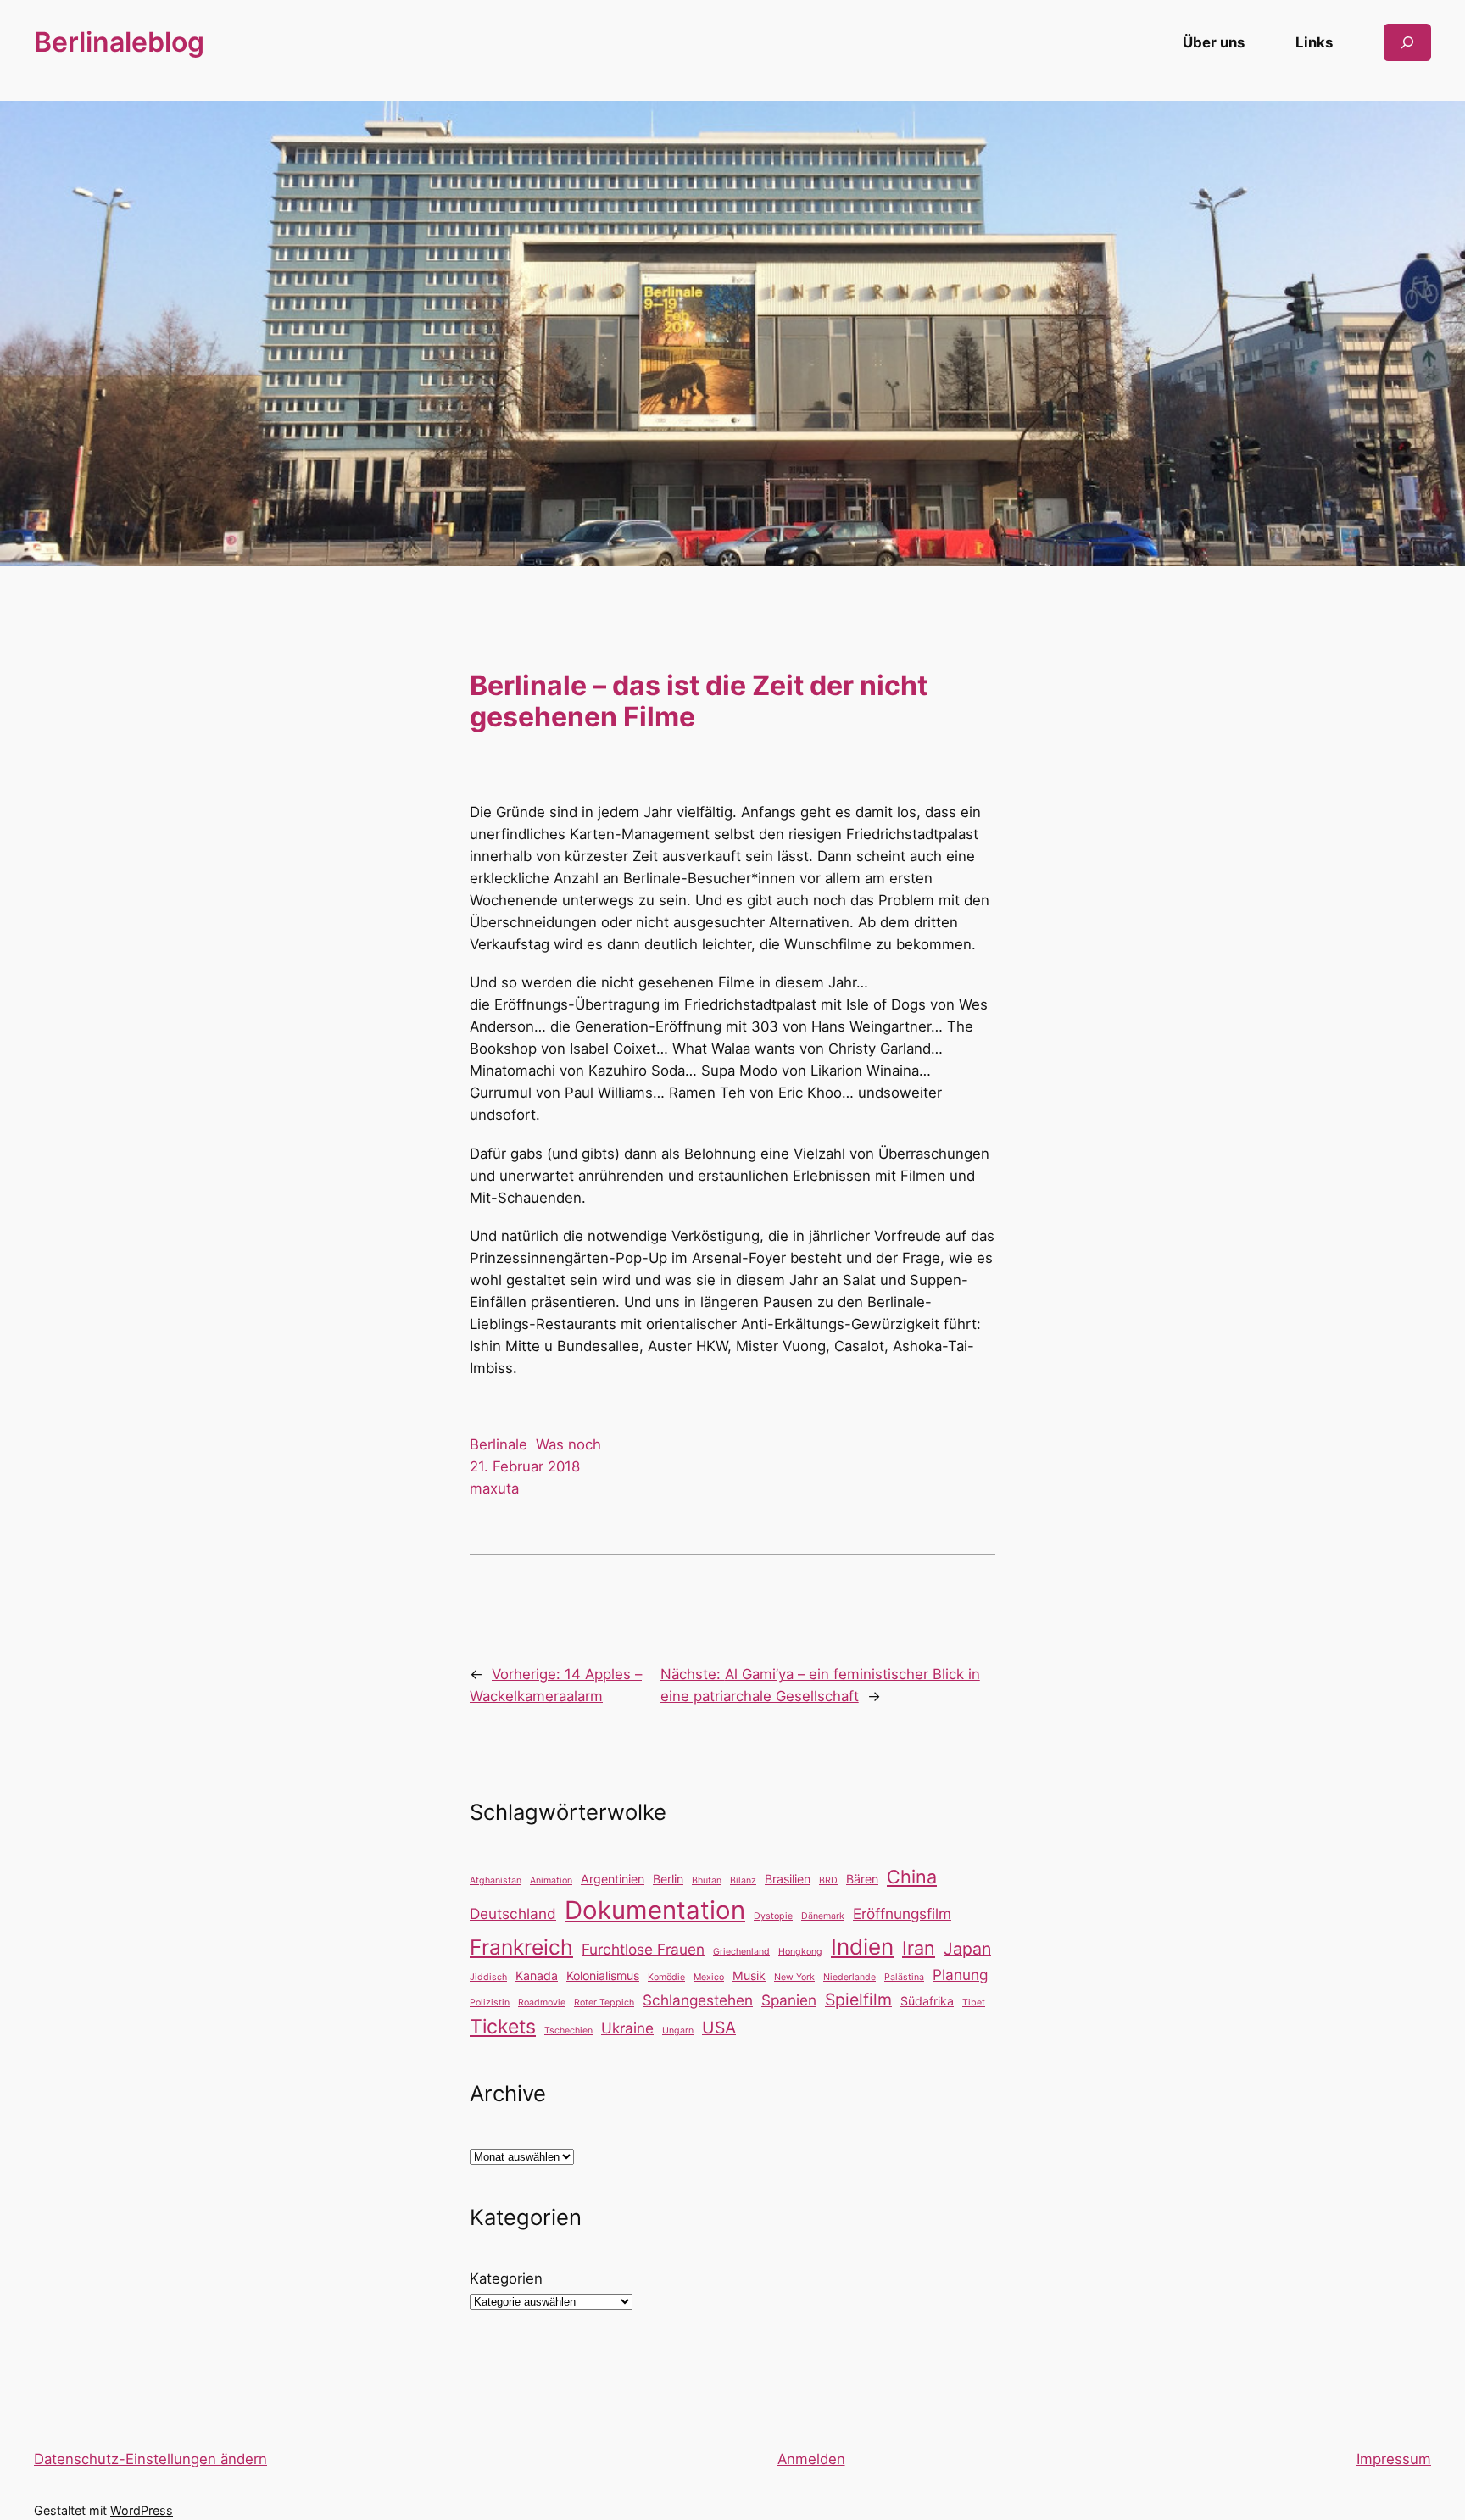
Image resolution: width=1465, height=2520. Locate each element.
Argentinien (613, 1879)
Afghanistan (496, 1880)
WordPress (142, 2510)
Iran (919, 1948)
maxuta (494, 1488)
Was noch (568, 1444)
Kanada (537, 1975)
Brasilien (788, 1879)
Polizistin (490, 2003)
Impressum (1394, 2459)
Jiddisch (488, 1977)
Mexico (709, 1977)
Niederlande (849, 1977)
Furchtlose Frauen (643, 1949)
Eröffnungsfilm (902, 1914)
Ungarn (678, 2030)
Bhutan (707, 1880)
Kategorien (506, 2278)
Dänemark (823, 1916)
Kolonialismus (603, 1975)
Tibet (974, 2003)
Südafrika (927, 2001)
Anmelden (811, 2459)
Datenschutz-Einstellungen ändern (150, 2459)
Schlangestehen (698, 2000)
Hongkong (800, 1952)
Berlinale (499, 1444)
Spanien (789, 2000)
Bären (862, 1879)
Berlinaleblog (119, 42)
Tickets (503, 2027)
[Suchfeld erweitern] (1407, 42)
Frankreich (521, 1947)
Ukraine (627, 2028)
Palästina (904, 1977)
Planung (960, 1975)
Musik (749, 1975)
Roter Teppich (604, 2003)
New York (794, 1977)
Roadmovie (542, 2003)
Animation (551, 1880)
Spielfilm (858, 2000)
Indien (862, 1947)
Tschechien (568, 2030)
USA (719, 2028)
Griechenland (741, 1952)
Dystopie (773, 1916)
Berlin (668, 1879)
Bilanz (743, 1880)
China (912, 1877)
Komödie (666, 1977)
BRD (828, 1880)
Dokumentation (655, 1910)
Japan (967, 1949)
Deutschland (513, 1914)
